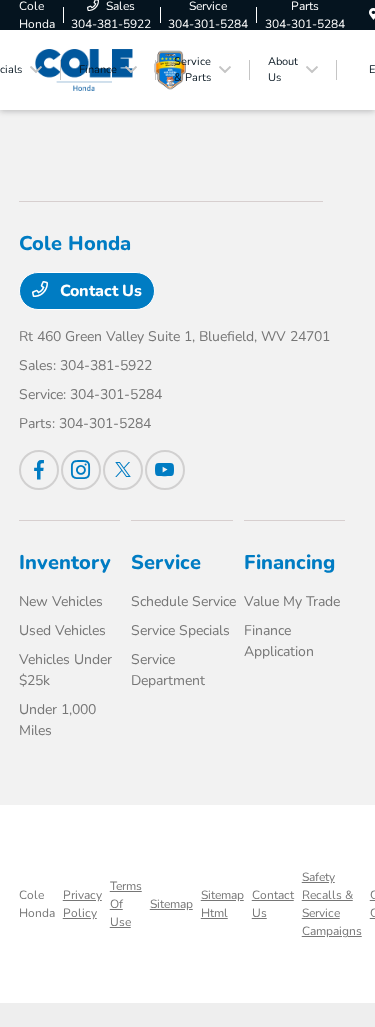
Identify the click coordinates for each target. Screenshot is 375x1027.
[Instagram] (81, 470)
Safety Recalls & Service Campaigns (332, 904)
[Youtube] (165, 470)
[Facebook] (39, 470)
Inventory (65, 562)
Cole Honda (37, 904)
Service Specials (180, 630)
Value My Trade (292, 601)
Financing (289, 562)
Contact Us (99, 291)
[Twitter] (123, 470)
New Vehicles (61, 601)
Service (166, 562)
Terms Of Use (126, 904)
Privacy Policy (82, 904)
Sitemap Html (222, 904)
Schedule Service (183, 601)
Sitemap (171, 904)
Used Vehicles (62, 630)
